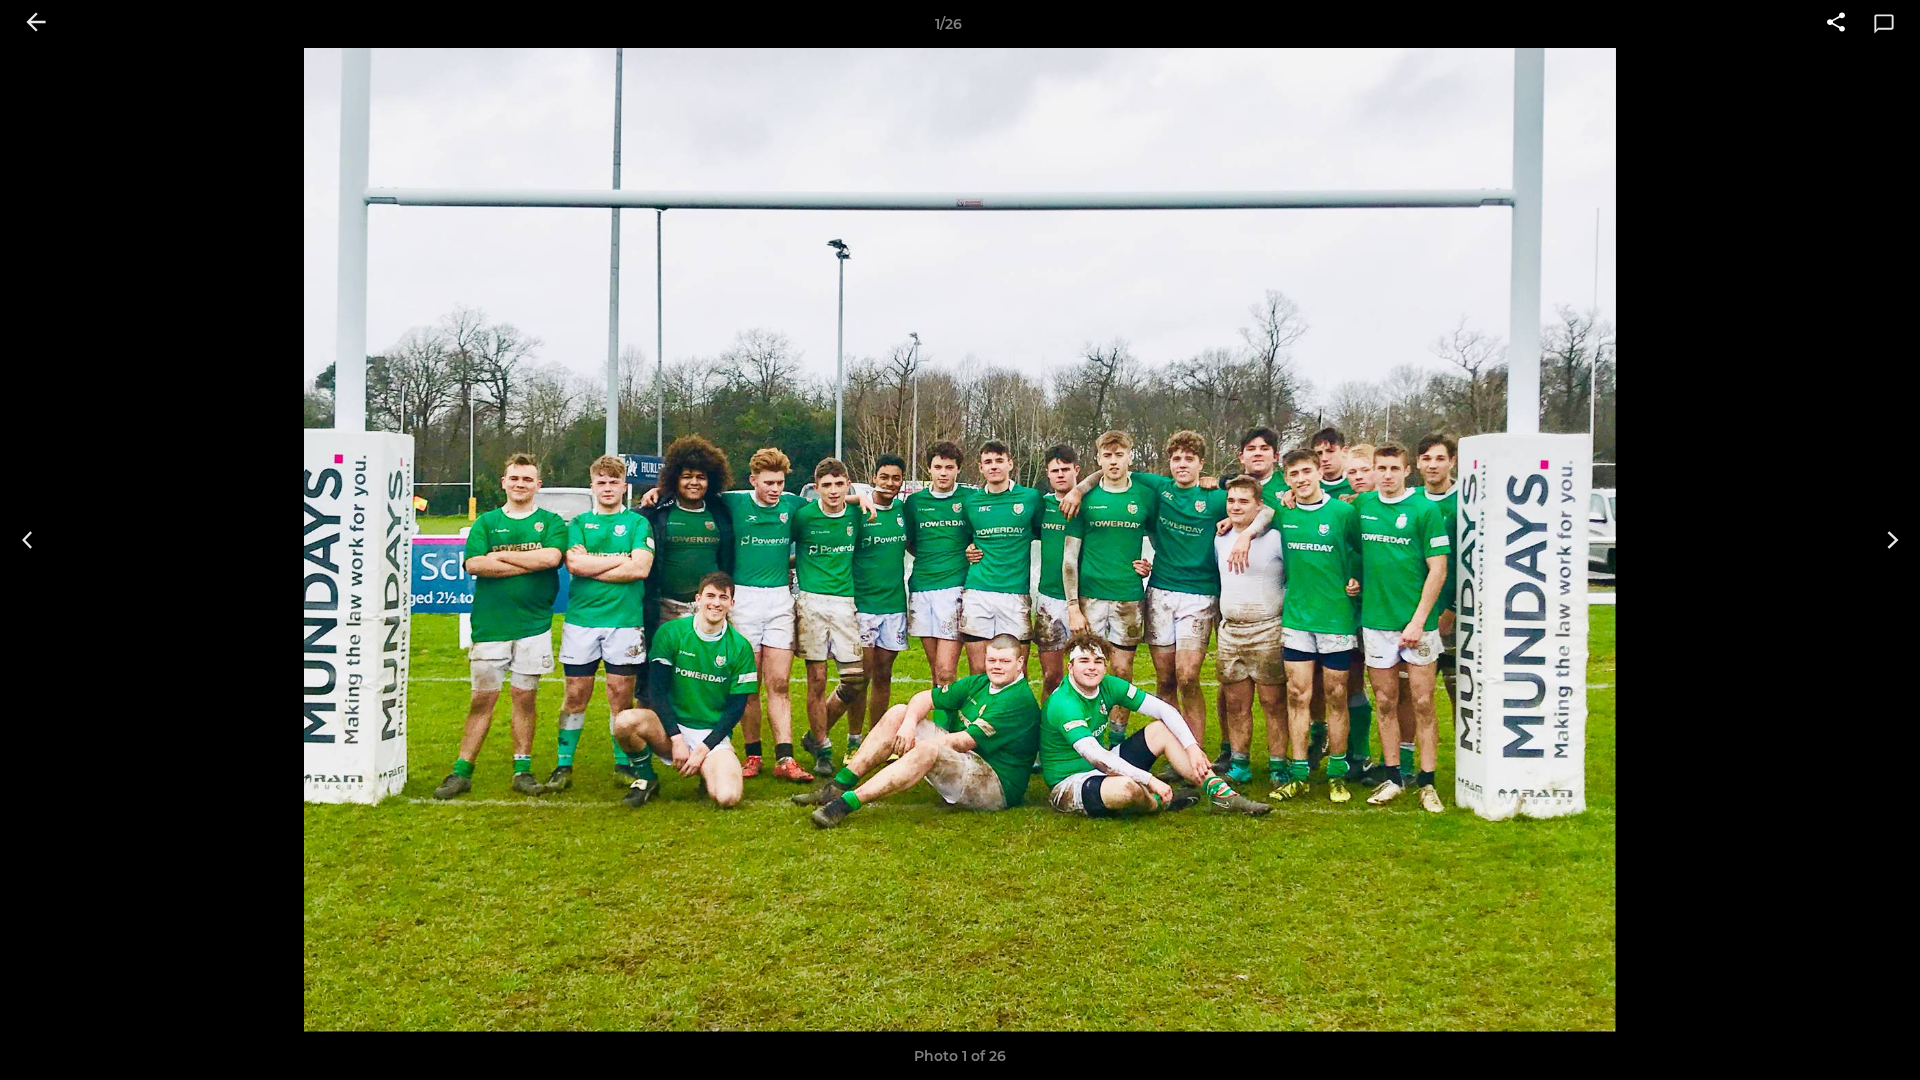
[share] (1836, 24)
